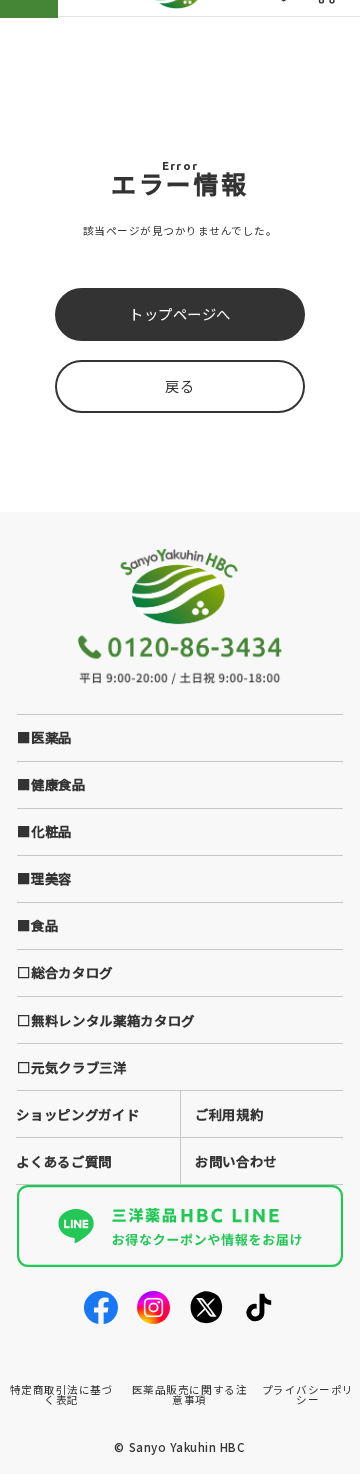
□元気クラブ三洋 (71, 1067)
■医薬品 (44, 737)
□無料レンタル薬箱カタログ (106, 1020)
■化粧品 (44, 831)
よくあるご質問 (64, 1161)
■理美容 (44, 878)
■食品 (37, 925)
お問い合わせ (236, 1161)
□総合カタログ (65, 972)
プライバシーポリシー (308, 1395)
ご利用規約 (229, 1114)
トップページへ (180, 313)
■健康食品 (51, 784)
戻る (179, 385)
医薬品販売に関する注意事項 (189, 1395)
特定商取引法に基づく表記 (62, 1395)
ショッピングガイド (77, 1114)
